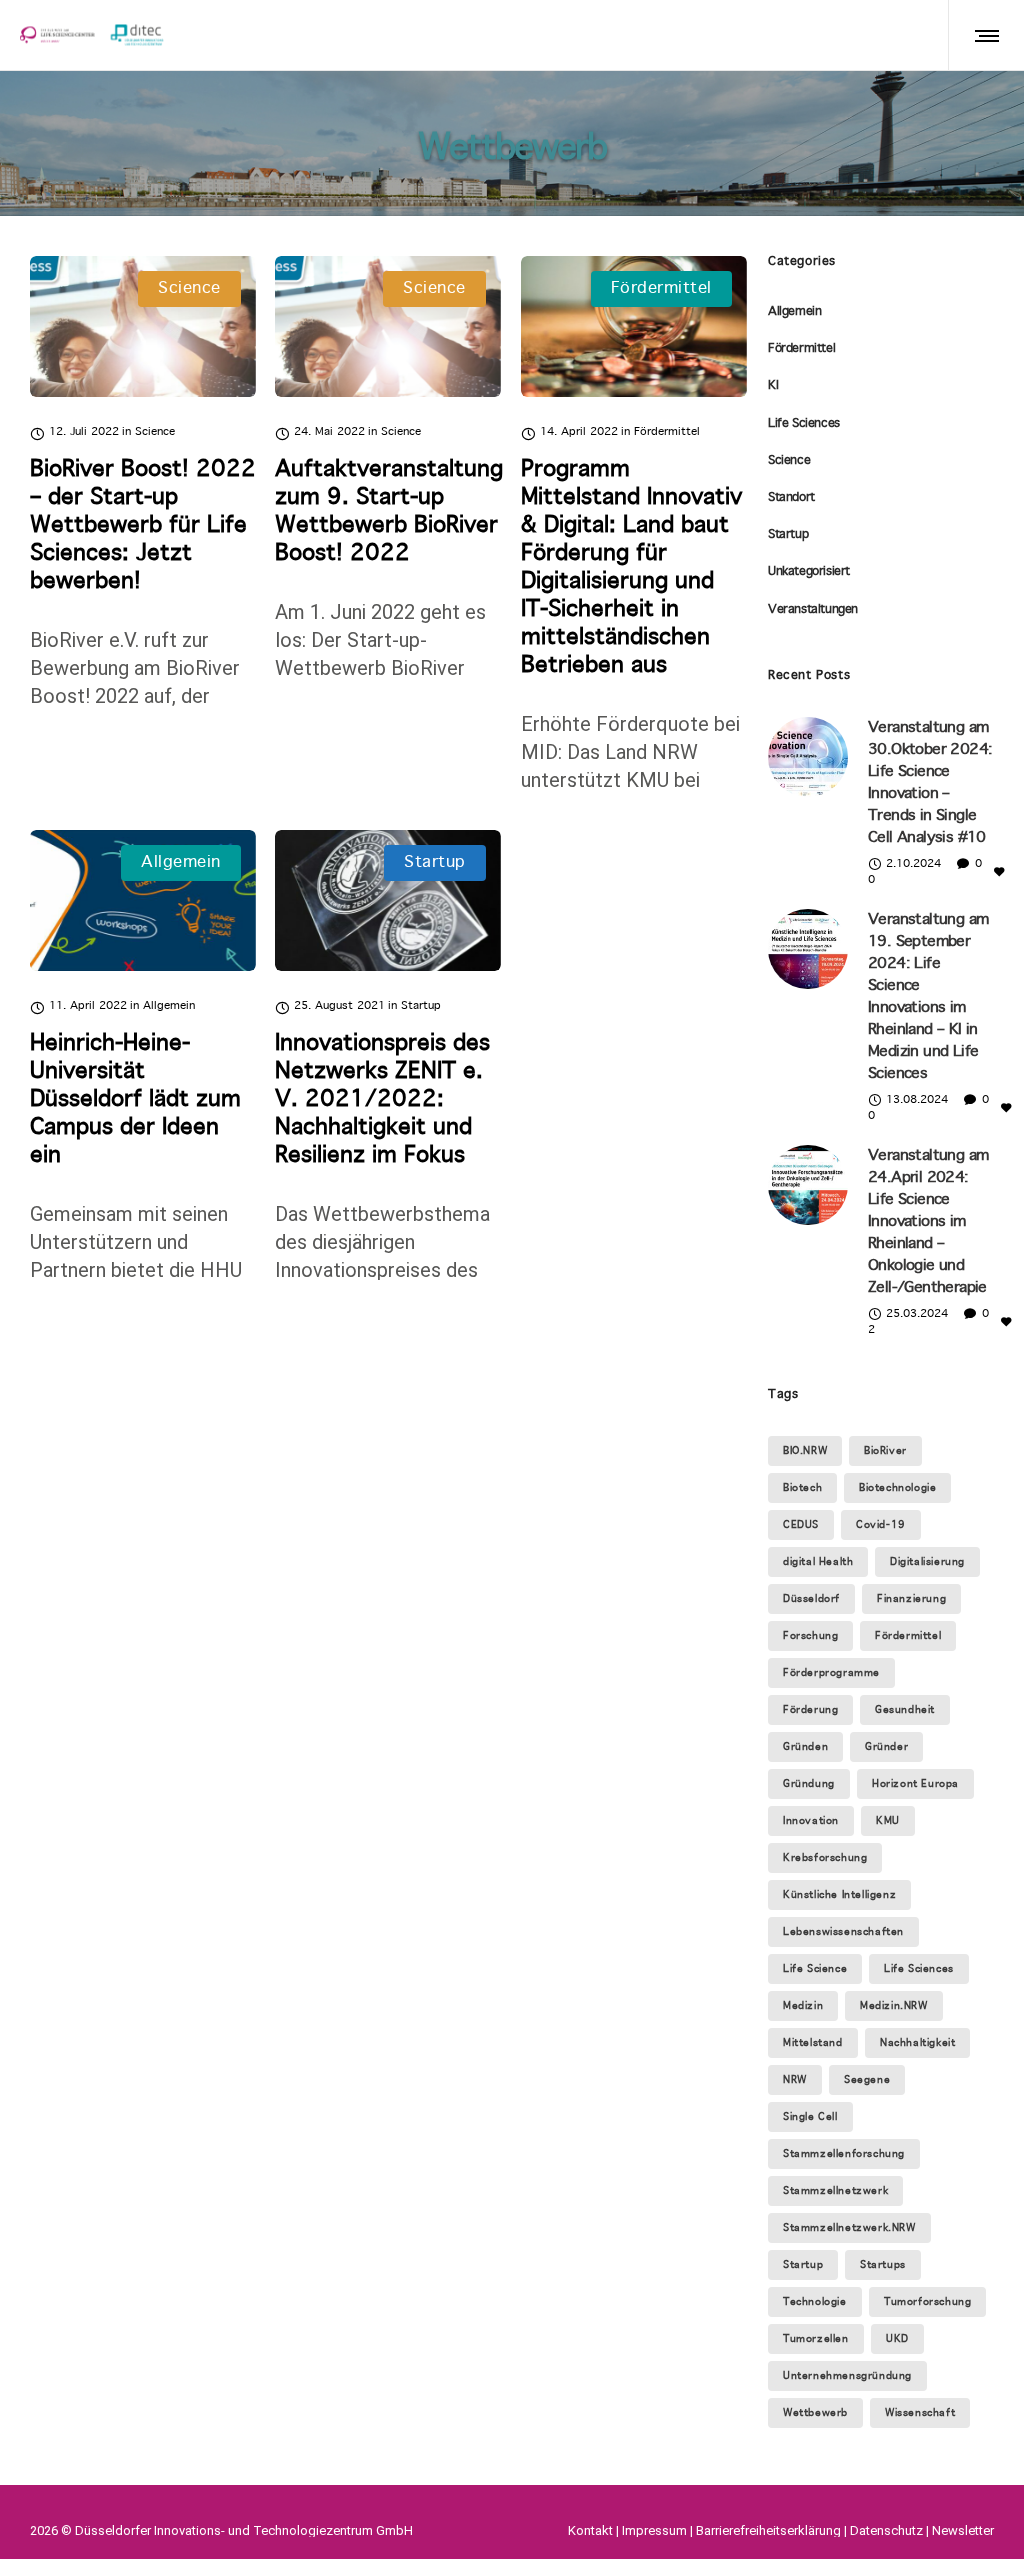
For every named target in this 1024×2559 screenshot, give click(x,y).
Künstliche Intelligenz (839, 1895)
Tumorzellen (816, 2339)
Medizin (803, 2006)
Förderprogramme (831, 1673)
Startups (883, 2265)
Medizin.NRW (894, 2006)
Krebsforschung (825, 1858)
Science (789, 461)
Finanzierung (911, 1599)
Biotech (802, 1488)
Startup (788, 535)
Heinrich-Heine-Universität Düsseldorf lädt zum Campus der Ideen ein (135, 1100)
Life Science (815, 1969)
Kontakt (590, 2530)
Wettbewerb (815, 2413)
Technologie (815, 2302)
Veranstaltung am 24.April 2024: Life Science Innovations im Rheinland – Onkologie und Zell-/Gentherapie (928, 1222)
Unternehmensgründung (847, 2376)
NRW (795, 2080)
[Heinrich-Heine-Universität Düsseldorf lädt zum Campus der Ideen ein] (143, 900)
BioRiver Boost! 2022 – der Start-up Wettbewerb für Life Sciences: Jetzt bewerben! (143, 526)
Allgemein (794, 312)
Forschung (810, 1636)
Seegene (867, 2080)
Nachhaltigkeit (917, 2043)
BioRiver (885, 1451)
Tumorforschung (927, 2302)
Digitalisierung (927, 1562)
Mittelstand (813, 2043)
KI (773, 386)
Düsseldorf (811, 1599)
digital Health (818, 1562)
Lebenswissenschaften (843, 1932)
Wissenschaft (920, 2413)
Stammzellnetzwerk (835, 2191)
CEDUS (801, 1525)
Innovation (811, 1821)
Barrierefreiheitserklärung (768, 2530)
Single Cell (810, 2117)
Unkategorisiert (809, 572)
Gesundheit (905, 1710)
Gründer (886, 1747)
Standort (791, 498)
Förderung (810, 1710)
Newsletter (963, 2530)
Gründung (809, 1784)
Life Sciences (804, 424)
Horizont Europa (915, 1784)
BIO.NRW (805, 1451)
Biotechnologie (897, 1488)
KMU (888, 1821)
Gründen (805, 1747)
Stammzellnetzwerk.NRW (849, 2228)
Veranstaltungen (813, 610)
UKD (897, 2339)
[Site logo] (92, 35)
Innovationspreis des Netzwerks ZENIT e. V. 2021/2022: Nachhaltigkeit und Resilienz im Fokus (382, 1100)
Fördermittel (801, 349)
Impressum (654, 2530)
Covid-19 (881, 1525)
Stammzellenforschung (844, 2154)
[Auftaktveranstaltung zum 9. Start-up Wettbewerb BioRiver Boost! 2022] (388, 326)
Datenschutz (886, 2530)
